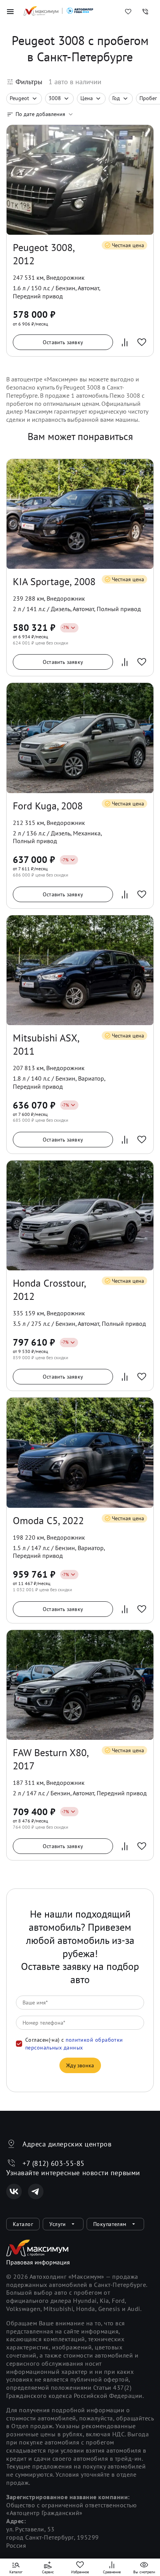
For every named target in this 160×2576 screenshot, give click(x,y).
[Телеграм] (36, 2191)
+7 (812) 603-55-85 (54, 2163)
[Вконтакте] (14, 2191)
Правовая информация (38, 2262)
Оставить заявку (63, 342)
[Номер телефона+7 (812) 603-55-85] (145, 12)
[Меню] (10, 12)
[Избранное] (128, 12)
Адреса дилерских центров (67, 2144)
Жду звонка (80, 2065)
